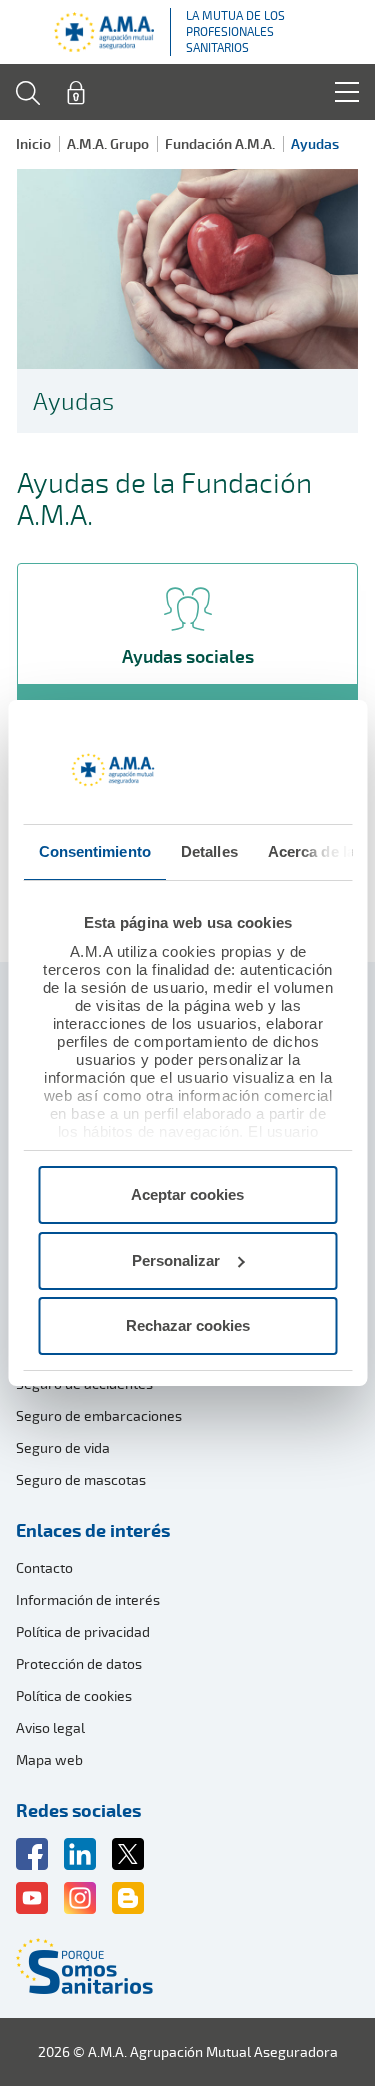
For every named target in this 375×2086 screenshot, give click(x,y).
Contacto (44, 1567)
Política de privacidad (83, 1631)
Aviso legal (50, 1727)
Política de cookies (74, 1695)
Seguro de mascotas (81, 1479)
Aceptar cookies (187, 1194)
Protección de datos (79, 1663)
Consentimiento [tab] (94, 851)
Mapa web (49, 1759)
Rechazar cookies (188, 1325)
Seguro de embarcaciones (99, 1415)
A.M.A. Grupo (108, 143)
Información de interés (88, 1599)
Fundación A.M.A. (220, 143)
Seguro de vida (63, 1447)
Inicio (33, 143)
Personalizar (176, 1260)
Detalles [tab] (208, 851)
